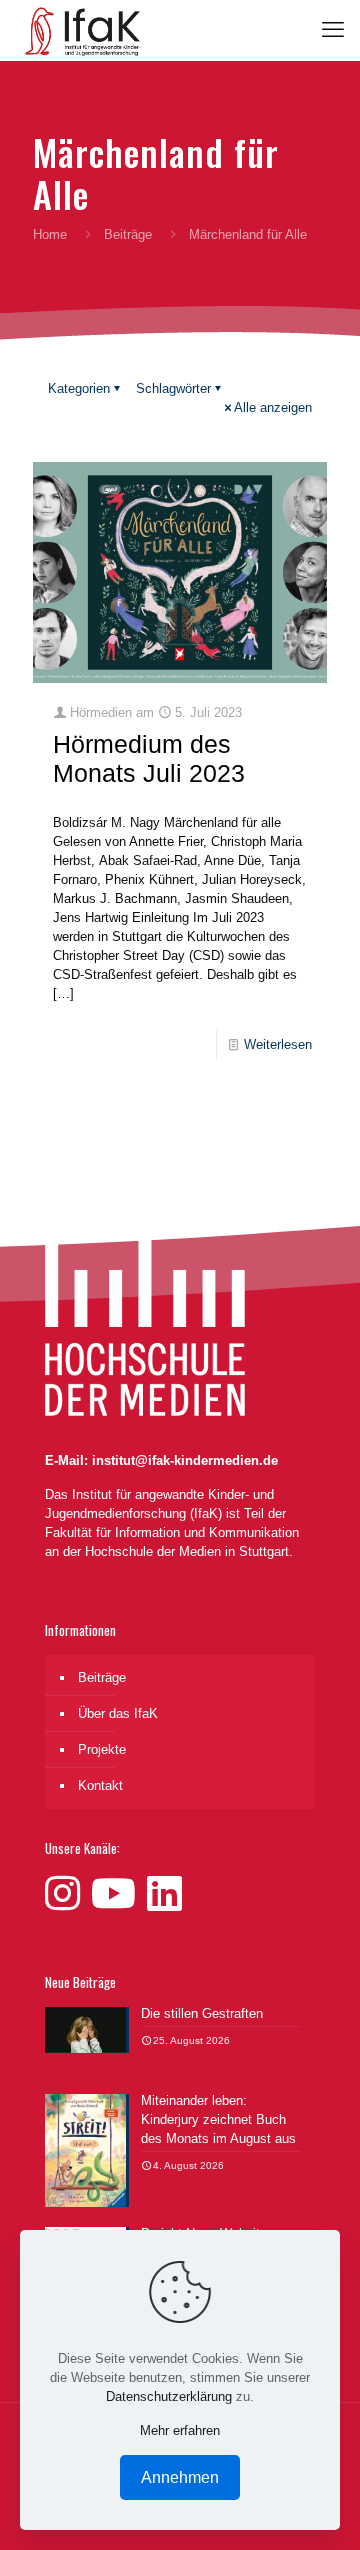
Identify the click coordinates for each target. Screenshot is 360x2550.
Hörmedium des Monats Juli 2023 (149, 758)
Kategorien (79, 388)
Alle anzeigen (273, 407)
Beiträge (128, 234)
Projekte (102, 1749)
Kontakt (100, 1785)
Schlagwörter (173, 388)
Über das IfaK (118, 1713)
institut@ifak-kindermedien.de (185, 1460)
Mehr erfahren (180, 2430)
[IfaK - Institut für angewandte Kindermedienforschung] (78, 30)
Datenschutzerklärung (169, 2396)
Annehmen (180, 2477)
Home (50, 234)
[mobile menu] (333, 30)
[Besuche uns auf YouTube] (119, 1894)
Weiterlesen (278, 1044)
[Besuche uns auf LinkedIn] (164, 1894)
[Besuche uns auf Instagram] (68, 1894)
